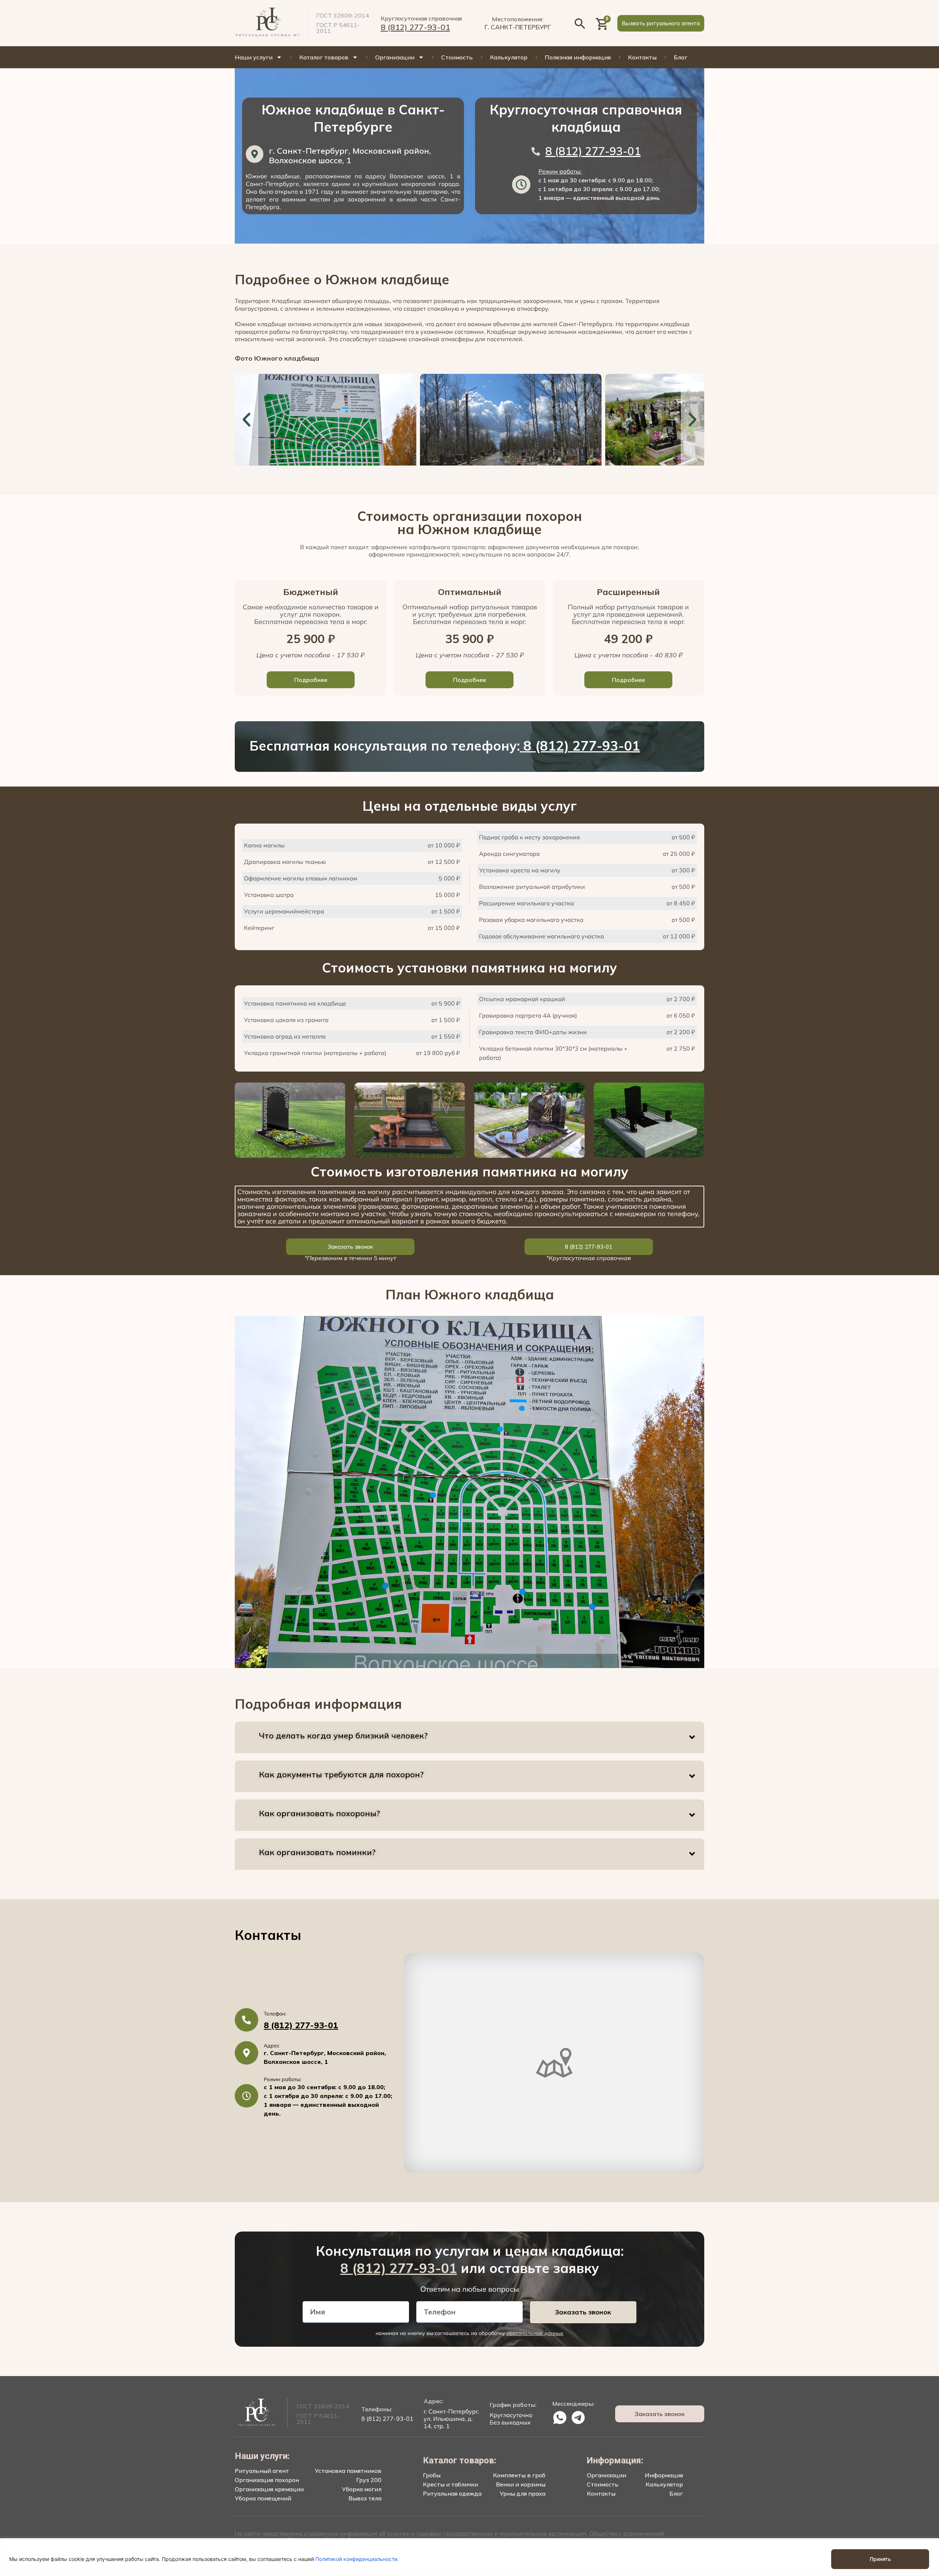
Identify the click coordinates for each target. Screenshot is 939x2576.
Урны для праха (523, 2493)
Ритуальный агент (262, 2471)
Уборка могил (362, 2489)
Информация (664, 2475)
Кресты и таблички (450, 2484)
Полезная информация (578, 57)
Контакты (642, 57)
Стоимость (457, 57)
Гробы (432, 2475)
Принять (880, 2559)
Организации (395, 57)
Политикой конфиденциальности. (357, 2559)
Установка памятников (348, 2471)
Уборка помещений (263, 2498)
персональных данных (535, 2333)
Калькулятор (509, 57)
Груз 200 (369, 2480)
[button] (661, 23)
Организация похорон (267, 2480)
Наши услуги (254, 57)
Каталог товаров (324, 57)
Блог (681, 57)
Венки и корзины (521, 2484)
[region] (469, 2557)
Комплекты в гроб (519, 2475)
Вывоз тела (365, 2498)
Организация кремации (269, 2489)
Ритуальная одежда (452, 2493)
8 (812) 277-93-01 (415, 27)
